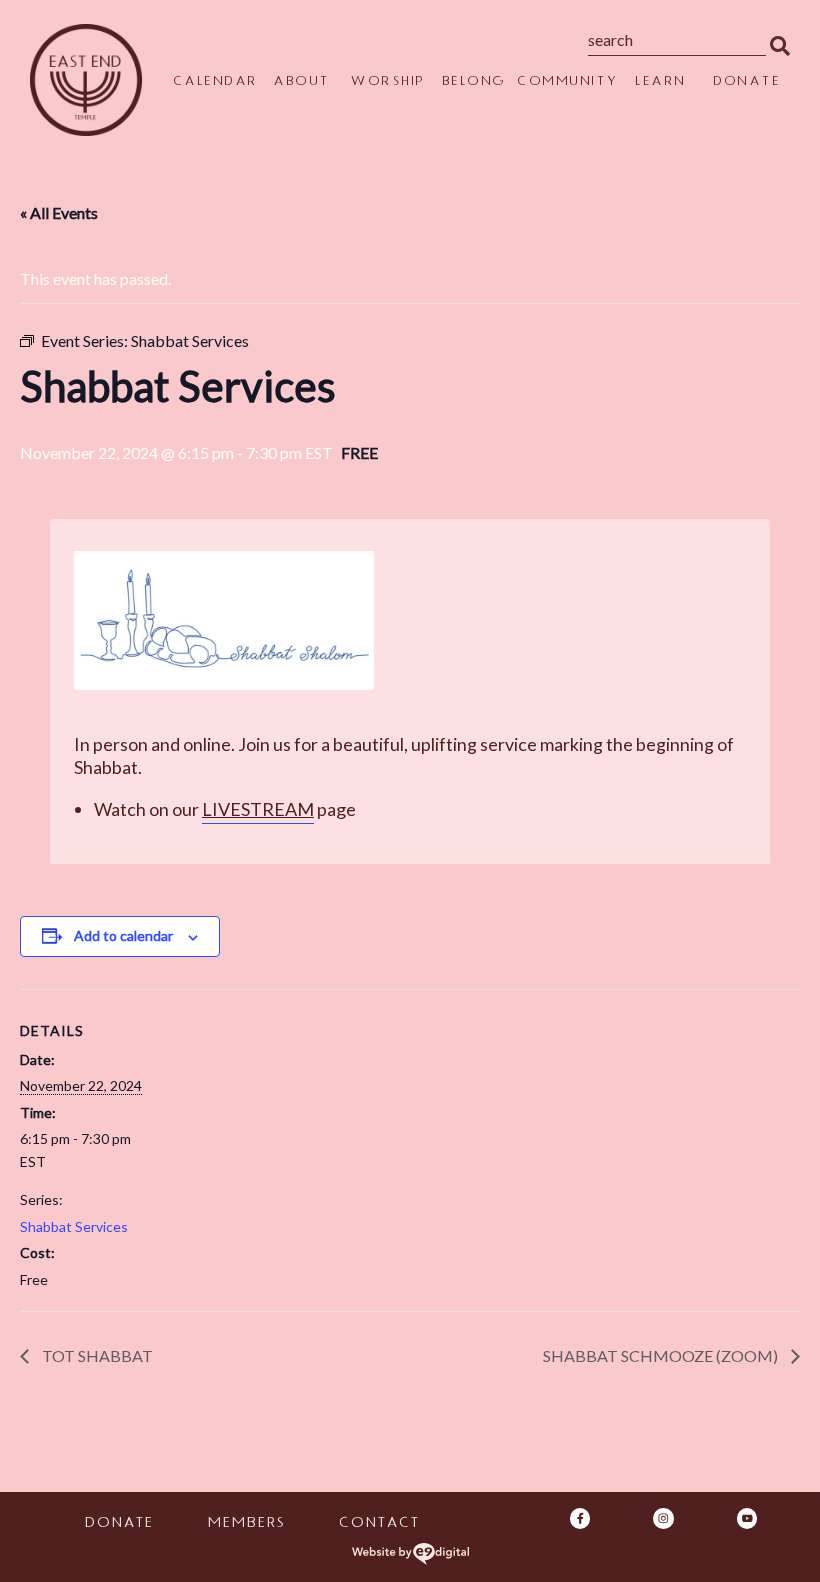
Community (567, 83)
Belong (474, 83)
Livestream (258, 809)
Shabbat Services (74, 1226)
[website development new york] (410, 1554)
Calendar (215, 83)
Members (245, 1524)
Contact (378, 1524)
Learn (660, 83)
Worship (387, 83)
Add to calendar (123, 935)
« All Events (59, 212)
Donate (746, 83)
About (301, 83)
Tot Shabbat (96, 1355)
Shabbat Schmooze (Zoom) (662, 1355)
